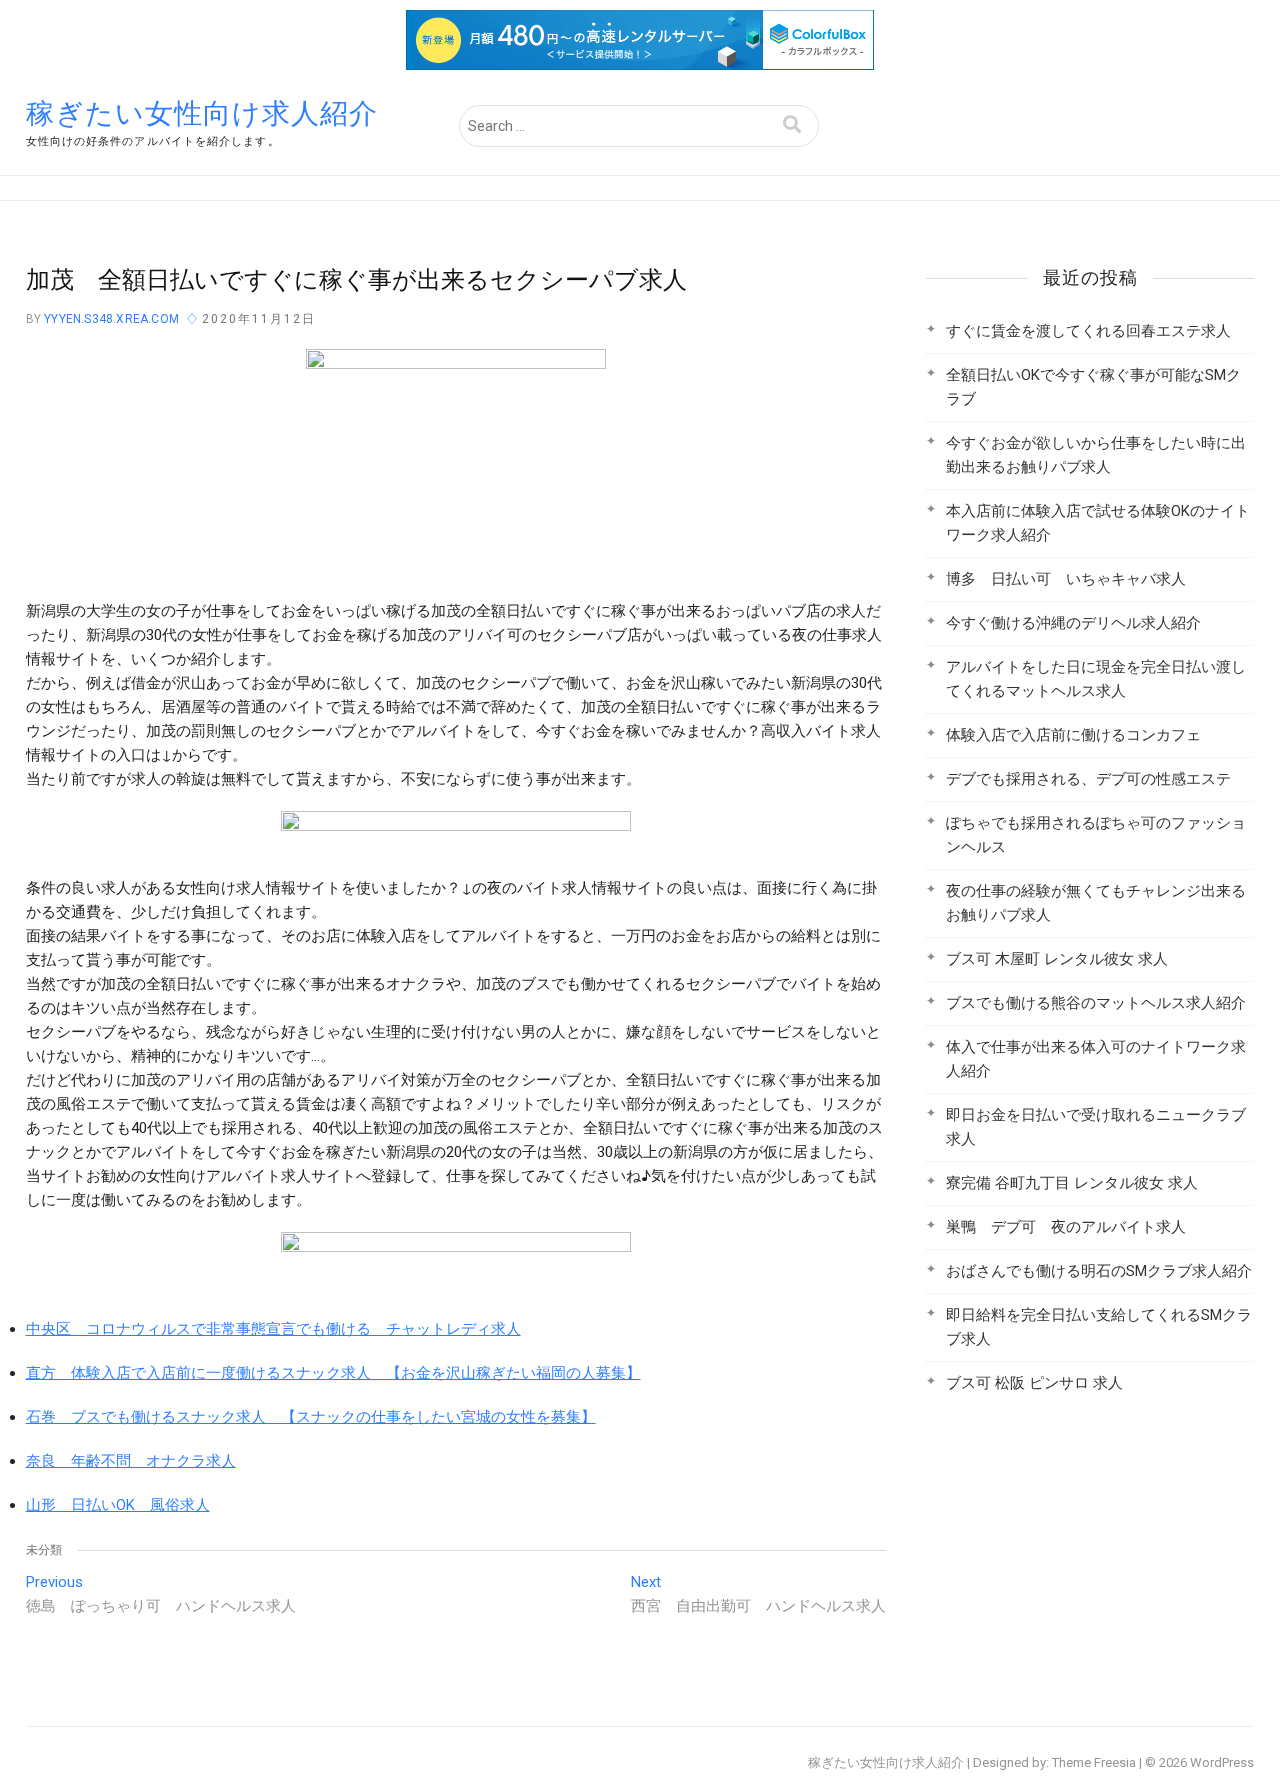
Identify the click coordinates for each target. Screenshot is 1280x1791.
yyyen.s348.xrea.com (110, 319)
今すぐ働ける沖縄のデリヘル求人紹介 (1073, 623)
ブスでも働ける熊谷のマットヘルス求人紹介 (1096, 1003)
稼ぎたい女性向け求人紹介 (202, 113)
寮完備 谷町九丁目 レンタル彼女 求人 (1072, 1183)
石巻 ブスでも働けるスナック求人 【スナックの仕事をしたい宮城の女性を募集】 (311, 1417)
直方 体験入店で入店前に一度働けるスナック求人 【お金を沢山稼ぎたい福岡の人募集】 (333, 1373)
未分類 (44, 1550)
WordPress (1222, 1762)
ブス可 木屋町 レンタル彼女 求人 (1057, 959)
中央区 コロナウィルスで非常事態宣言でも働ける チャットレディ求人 (273, 1329)
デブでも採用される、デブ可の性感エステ (1088, 779)
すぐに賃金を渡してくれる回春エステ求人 (1088, 331)
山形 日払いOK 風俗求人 (118, 1505)
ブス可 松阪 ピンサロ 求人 (1034, 1383)
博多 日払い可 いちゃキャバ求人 (1066, 579)
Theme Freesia (1094, 1762)
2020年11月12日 (259, 319)
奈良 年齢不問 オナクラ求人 (131, 1461)
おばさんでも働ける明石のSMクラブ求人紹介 (1099, 1271)
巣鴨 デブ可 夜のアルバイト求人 (1066, 1227)
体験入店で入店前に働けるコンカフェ (1073, 735)
